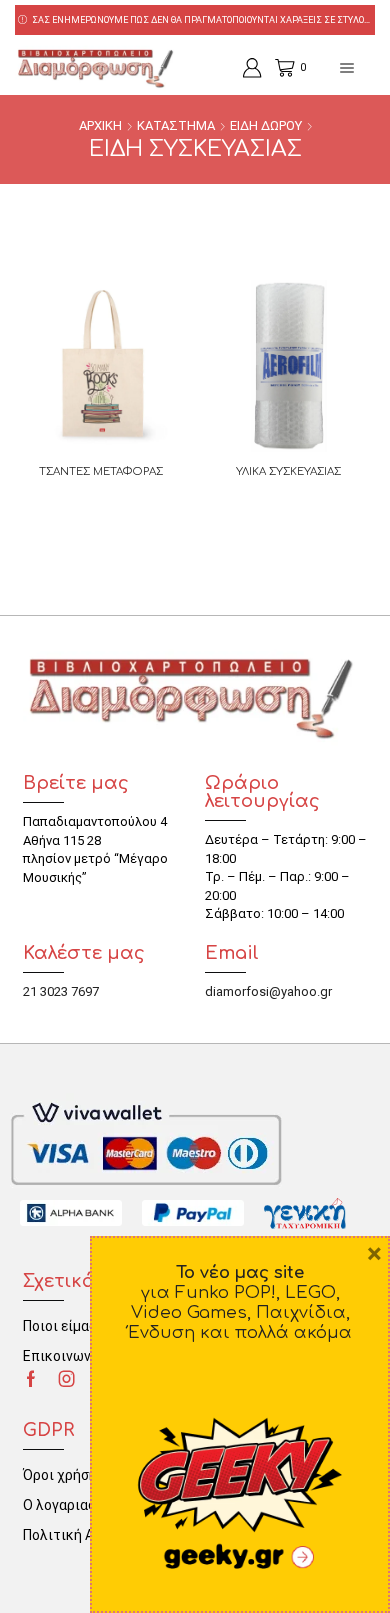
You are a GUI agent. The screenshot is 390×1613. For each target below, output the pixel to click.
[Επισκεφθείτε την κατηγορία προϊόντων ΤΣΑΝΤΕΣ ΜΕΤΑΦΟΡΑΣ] (101, 366)
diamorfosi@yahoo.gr (268, 991)
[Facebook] (31, 1379)
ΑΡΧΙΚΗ (100, 125)
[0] (276, 68)
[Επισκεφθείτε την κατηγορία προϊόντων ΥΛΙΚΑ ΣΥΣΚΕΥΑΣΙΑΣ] (289, 366)
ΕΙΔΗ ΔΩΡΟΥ (266, 125)
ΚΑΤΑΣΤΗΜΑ (176, 125)
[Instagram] (67, 1379)
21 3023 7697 (61, 991)
